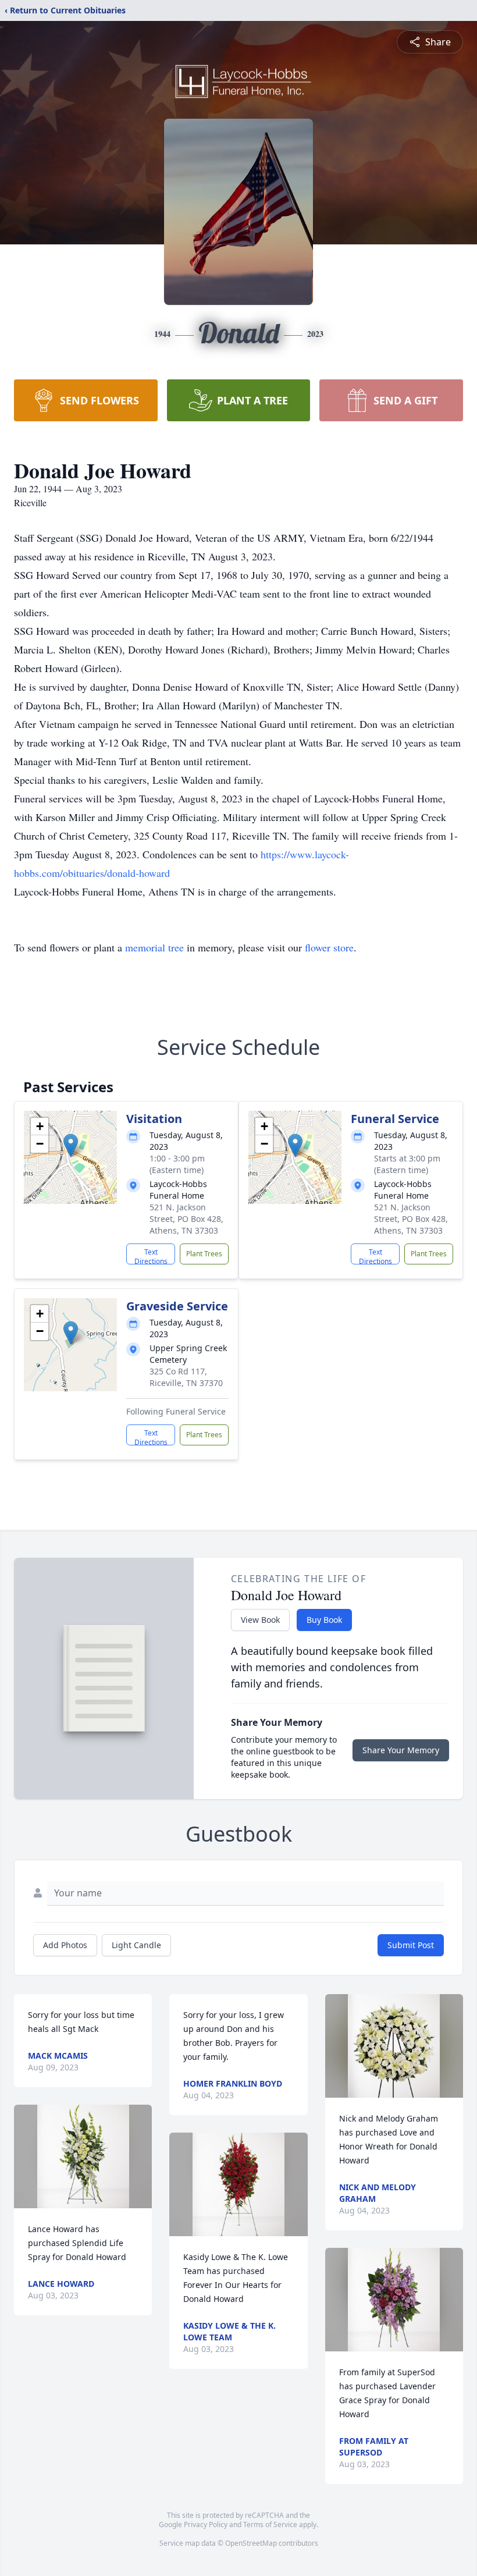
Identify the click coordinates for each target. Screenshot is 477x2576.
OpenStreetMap (251, 2543)
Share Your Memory (401, 1750)
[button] (71, 1145)
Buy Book (324, 1620)
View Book (260, 1620)
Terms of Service (270, 2525)
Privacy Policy (206, 2525)
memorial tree (154, 947)
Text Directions (151, 1256)
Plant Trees (204, 1254)
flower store (329, 947)
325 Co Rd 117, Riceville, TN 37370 (186, 1377)
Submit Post (411, 1945)
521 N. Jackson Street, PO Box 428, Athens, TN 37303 (186, 1219)
